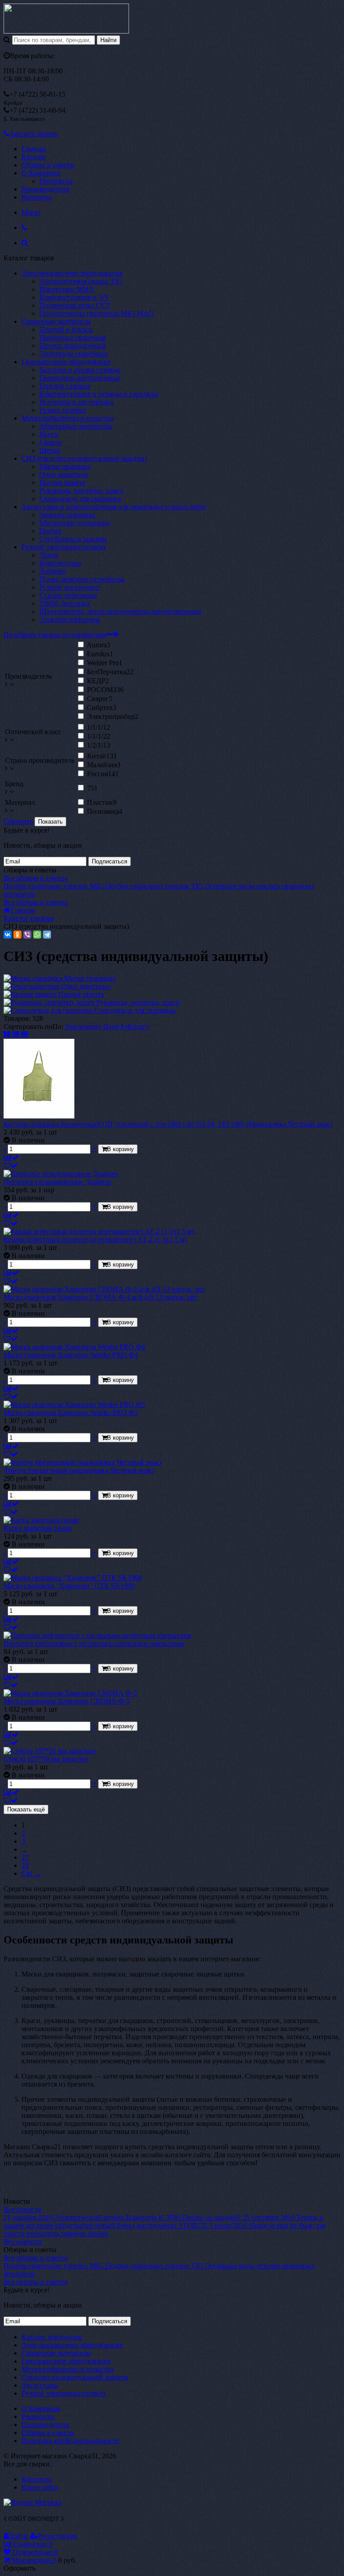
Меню (31, 212)
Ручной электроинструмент (64, 547)
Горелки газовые (65, 386)
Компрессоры (60, 563)
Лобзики (53, 571)
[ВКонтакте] (8, 935)
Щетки (50, 450)
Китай (102, 756)
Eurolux (100, 654)
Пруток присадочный (73, 346)
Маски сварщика (65, 466)
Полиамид (105, 811)
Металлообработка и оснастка (67, 418)
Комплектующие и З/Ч (74, 297)
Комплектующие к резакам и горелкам (99, 394)
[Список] (17, 1035)
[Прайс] (25, 1035)
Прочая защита (62, 482)
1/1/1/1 (99, 727)
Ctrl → (31, 1873)
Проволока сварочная (73, 338)
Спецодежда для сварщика (80, 499)
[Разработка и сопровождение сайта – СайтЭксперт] (34, 2520)
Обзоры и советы (48, 165)
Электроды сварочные (74, 354)
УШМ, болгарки (64, 603)
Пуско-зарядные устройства (82, 579)
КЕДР (98, 681)
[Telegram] (47, 935)
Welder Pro (105, 663)
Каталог (34, 157)
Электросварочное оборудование (72, 273)
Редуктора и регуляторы (76, 402)
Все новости (23, 2209)
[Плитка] (8, 1035)
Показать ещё (26, 1809)
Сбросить (18, 821)
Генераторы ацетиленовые (80, 378)
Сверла (50, 442)
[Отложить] (11, 1166)
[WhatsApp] (37, 935)
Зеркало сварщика (67, 515)
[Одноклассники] (17, 935)
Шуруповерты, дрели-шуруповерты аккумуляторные (120, 611)
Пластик (102, 802)
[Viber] (27, 935)
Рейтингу (135, 1027)
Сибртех (102, 708)
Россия (103, 774)
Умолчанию (83, 1027)
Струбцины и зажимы (73, 539)
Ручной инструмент (70, 587)
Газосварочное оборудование (66, 362)
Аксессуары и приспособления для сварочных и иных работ (114, 507)
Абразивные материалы (76, 426)
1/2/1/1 (99, 745)
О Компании (41, 173)
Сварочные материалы (56, 321)
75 (92, 788)
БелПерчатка (110, 672)
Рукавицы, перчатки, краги (81, 491)
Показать (50, 822)
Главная (34, 149)
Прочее (51, 531)
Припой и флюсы (66, 329)
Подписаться (110, 861)
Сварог (100, 699)
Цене (111, 1027)
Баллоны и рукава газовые (80, 370)
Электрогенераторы (70, 619)
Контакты (37, 197)
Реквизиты (56, 181)
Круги (49, 434)
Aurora (98, 645)
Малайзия (104, 765)
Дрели (49, 555)
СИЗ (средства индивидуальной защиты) (84, 458)
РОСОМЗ (105, 690)
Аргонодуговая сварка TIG (81, 281)
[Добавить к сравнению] (11, 1158)
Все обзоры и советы (36, 878)
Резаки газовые (63, 410)
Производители (45, 189)
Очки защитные (64, 474)
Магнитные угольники (75, 523)
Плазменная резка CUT (75, 305)
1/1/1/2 (99, 736)
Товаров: (17, 1018)
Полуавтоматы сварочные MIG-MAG (97, 313)
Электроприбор (113, 716)
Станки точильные (68, 595)
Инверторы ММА (67, 289)
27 (25, 1857)
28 (25, 1865)
